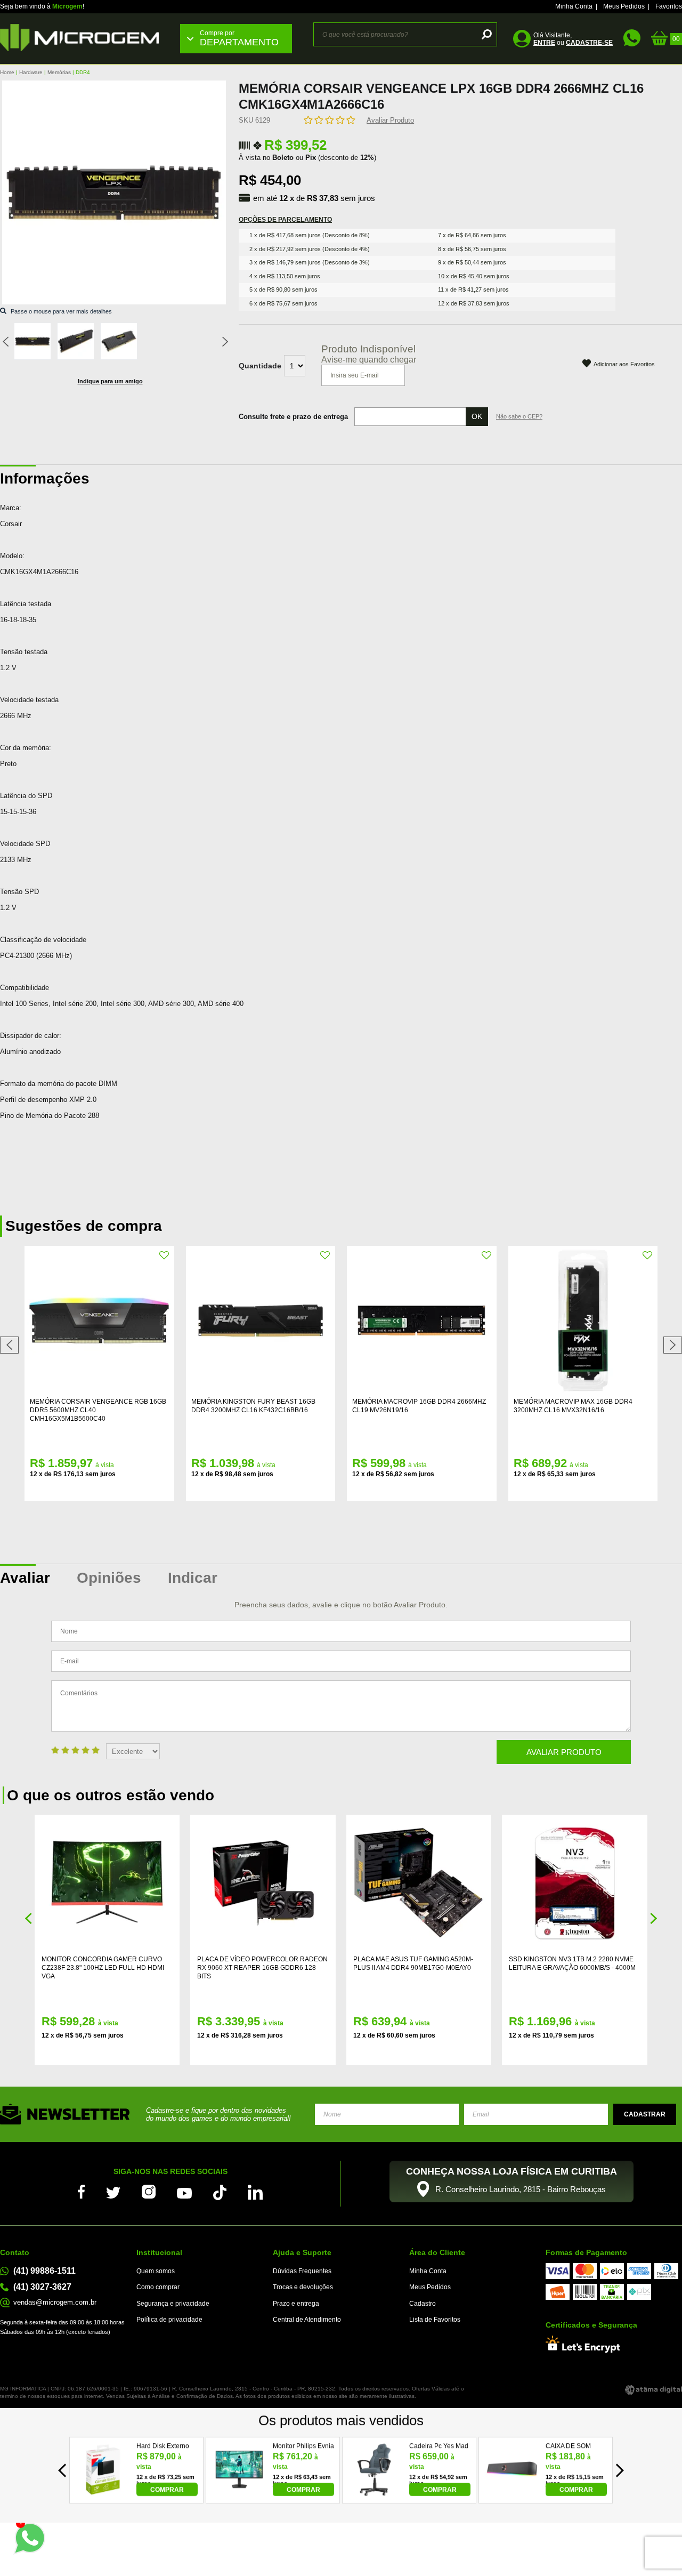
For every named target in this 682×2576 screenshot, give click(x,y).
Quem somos (156, 2271)
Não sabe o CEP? (519, 416)
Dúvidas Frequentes (302, 2271)
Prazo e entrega (296, 2304)
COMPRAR (167, 2490)
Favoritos (669, 6)
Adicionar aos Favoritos (624, 364)
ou (573, 43)
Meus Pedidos (624, 6)
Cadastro (423, 2304)
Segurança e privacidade (173, 2304)
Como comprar (158, 2287)
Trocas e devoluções (303, 2287)
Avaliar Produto (390, 120)
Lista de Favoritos (435, 2320)
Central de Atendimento (307, 2320)
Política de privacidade (169, 2320)
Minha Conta (574, 6)
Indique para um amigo (110, 381)
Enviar (645, 2114)
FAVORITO (165, 1255)
